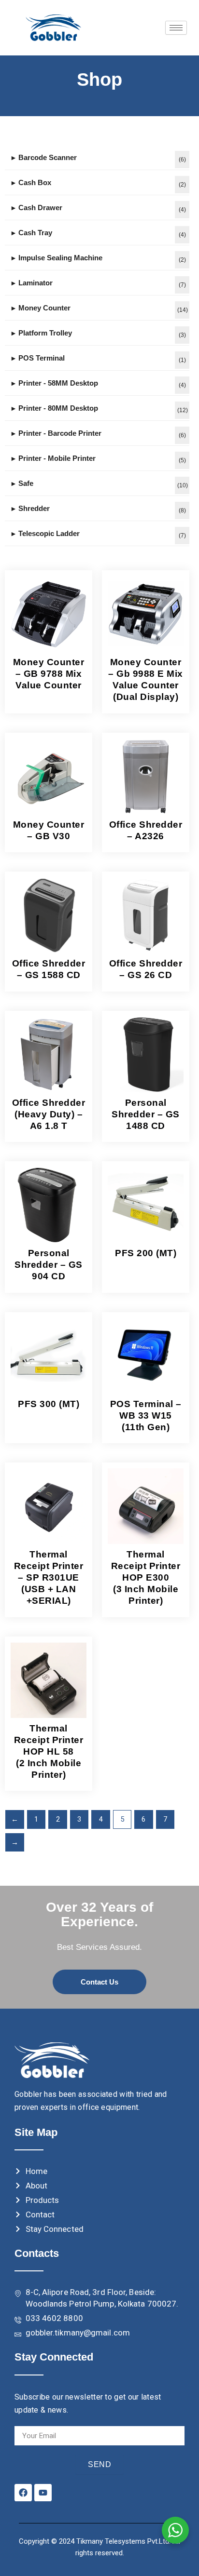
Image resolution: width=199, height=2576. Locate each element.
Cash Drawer (40, 208)
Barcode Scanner (48, 157)
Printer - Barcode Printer (60, 433)
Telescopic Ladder (49, 533)
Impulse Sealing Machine (60, 258)
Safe (26, 483)
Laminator (36, 283)
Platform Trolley (45, 333)
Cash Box (35, 182)
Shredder (34, 508)
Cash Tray (35, 233)
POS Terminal (42, 358)
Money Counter (44, 308)
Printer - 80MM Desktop (58, 408)
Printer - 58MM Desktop (58, 383)
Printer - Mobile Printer (57, 458)
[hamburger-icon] (176, 28)
